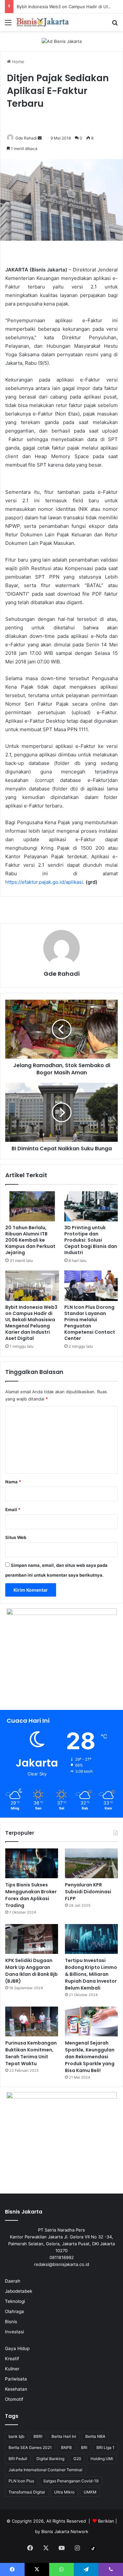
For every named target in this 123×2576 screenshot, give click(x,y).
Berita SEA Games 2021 (30, 2447)
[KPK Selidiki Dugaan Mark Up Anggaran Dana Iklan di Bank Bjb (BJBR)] (32, 1939)
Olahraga (14, 2311)
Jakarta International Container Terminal (45, 2470)
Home (18, 62)
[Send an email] (40, 138)
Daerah (13, 2281)
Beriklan (106, 2521)
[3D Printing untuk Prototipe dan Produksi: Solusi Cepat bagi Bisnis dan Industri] (91, 1206)
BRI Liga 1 (105, 2447)
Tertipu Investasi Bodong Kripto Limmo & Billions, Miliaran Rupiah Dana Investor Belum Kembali (91, 1974)
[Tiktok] (93, 2548)
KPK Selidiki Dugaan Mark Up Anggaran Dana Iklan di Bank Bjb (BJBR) (31, 1971)
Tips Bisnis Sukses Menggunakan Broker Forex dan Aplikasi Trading (31, 1895)
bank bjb (16, 2436)
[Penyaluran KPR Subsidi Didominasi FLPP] (91, 1863)
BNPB (66, 2447)
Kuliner (12, 2369)
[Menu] (8, 25)
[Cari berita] (115, 25)
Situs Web (16, 1537)
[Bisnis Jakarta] (43, 22)
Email (13, 1510)
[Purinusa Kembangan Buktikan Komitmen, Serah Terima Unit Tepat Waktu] (32, 2021)
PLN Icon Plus (21, 2481)
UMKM (90, 2492)
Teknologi (15, 2301)
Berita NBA (95, 2436)
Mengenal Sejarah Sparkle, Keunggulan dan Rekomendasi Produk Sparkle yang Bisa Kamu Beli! (90, 2057)
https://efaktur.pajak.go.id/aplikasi (44, 882)
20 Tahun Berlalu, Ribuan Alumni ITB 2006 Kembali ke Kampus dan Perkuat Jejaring (30, 1240)
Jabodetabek (19, 2291)
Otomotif (14, 2399)
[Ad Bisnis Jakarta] (62, 41)
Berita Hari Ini (64, 2436)
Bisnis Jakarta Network (65, 2531)
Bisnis (11, 2322)
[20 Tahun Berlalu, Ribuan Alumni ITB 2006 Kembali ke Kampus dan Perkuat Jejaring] (32, 1206)
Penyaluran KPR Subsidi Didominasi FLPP (88, 1892)
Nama (13, 1482)
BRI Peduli (18, 2459)
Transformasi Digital (27, 2492)
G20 (77, 2459)
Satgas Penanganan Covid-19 (71, 2481)
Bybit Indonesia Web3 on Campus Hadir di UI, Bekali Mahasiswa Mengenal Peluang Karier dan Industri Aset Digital (31, 1323)
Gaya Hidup (17, 2348)
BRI (84, 2447)
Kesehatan (16, 2389)
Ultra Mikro (64, 2492)
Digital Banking (50, 2459)
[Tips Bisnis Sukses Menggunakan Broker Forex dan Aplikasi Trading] (32, 1863)
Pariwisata (16, 2379)
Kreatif (12, 2359)
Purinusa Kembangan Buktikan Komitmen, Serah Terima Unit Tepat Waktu (31, 2053)
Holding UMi (102, 2459)
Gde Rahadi (26, 138)
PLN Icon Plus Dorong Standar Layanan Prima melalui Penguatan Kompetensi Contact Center (90, 1323)
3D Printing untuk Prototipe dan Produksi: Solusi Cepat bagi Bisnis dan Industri (91, 1240)
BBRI (38, 2436)
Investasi (14, 2332)
